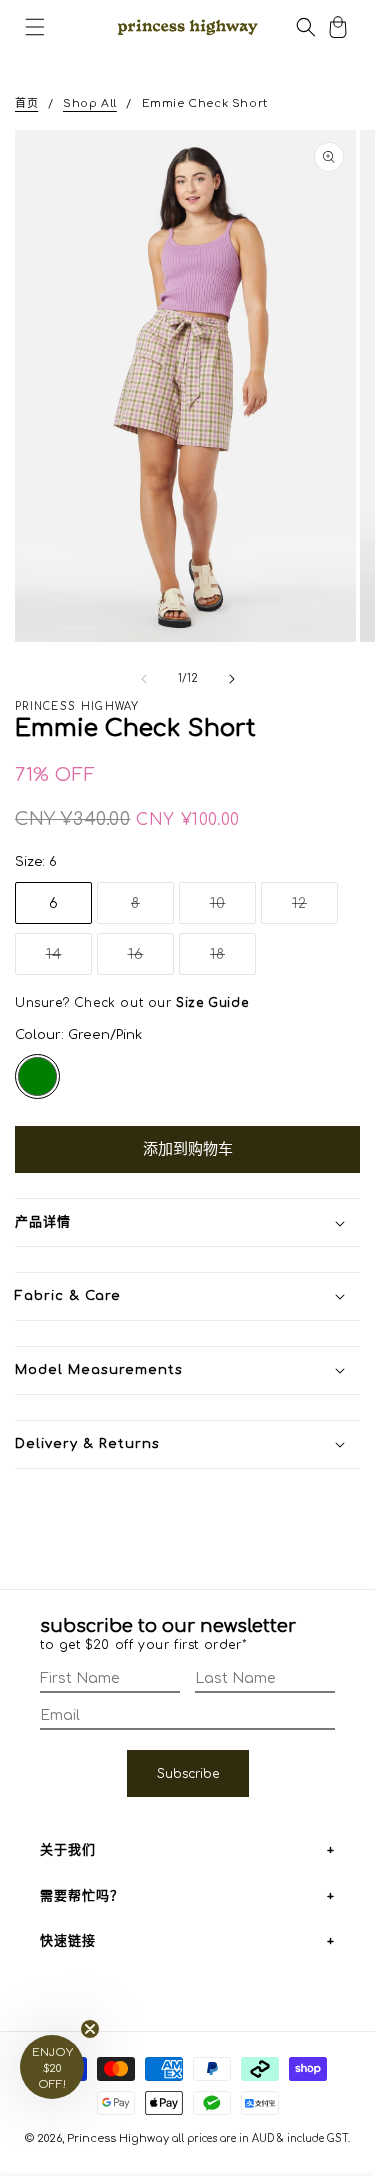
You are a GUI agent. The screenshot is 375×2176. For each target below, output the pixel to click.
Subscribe (188, 1774)
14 (61, 960)
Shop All (90, 103)
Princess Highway (118, 2138)
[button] (35, 27)
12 (306, 909)
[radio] (37, 1076)
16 (143, 960)
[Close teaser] (90, 2029)
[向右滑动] (232, 679)
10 (225, 909)
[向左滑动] (144, 679)
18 (224, 960)
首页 (26, 103)
